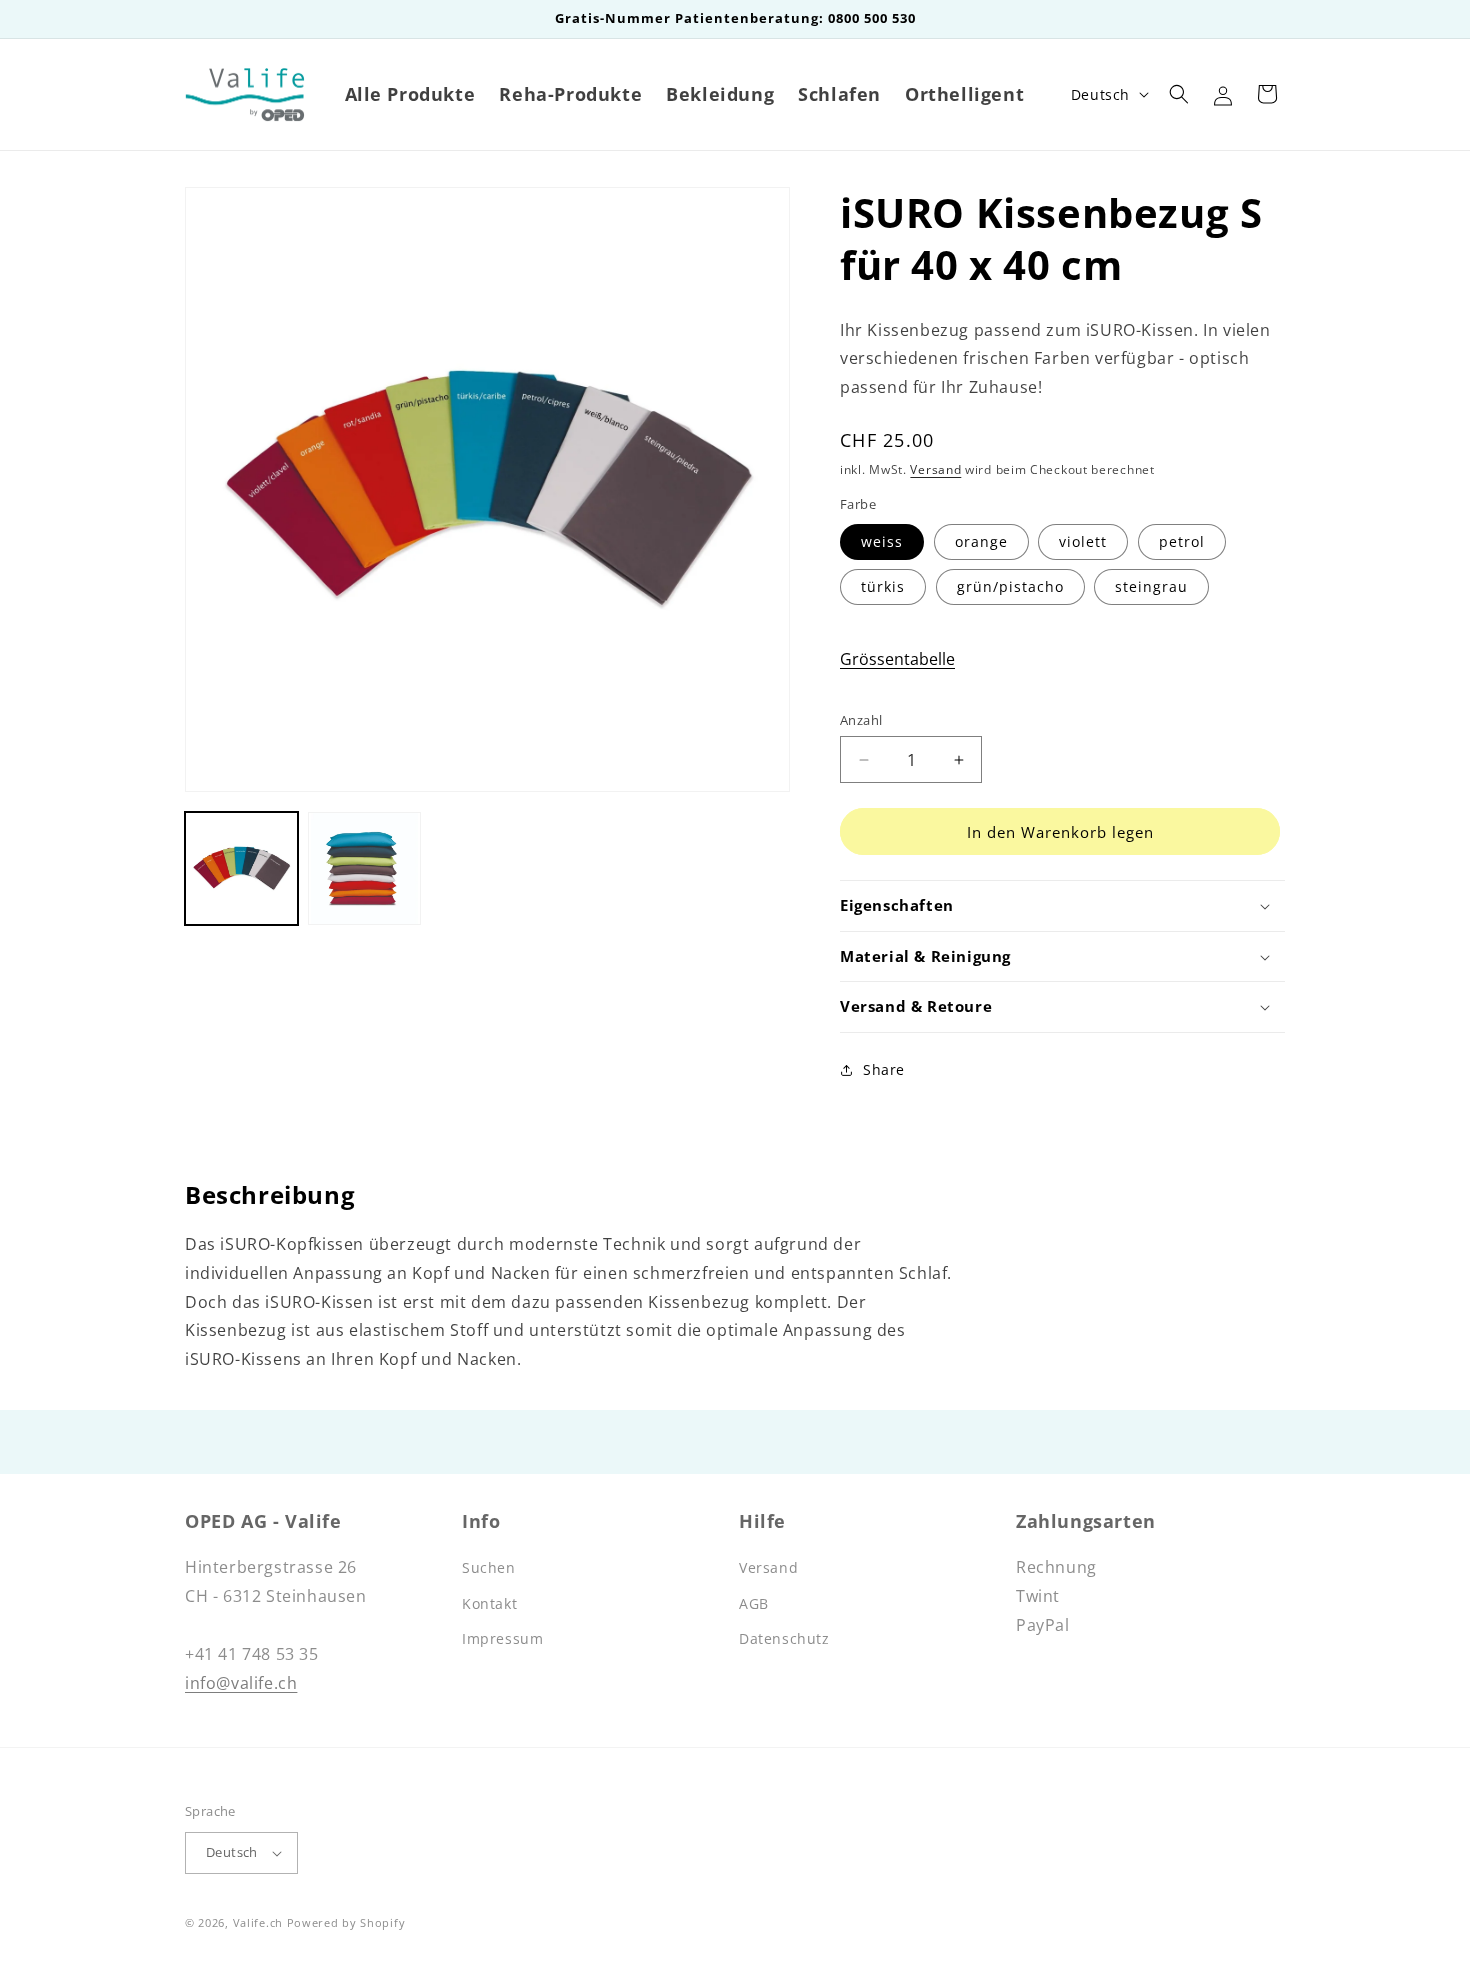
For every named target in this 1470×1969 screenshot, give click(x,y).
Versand (935, 469)
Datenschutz (784, 1638)
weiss (882, 541)
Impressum (502, 1638)
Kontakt (489, 1603)
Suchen (489, 1567)
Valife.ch (258, 1922)
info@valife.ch (241, 1683)
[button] (1179, 94)
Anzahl (861, 720)
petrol (1182, 541)
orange (981, 541)
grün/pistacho (1010, 586)
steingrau (1151, 586)
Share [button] (884, 1069)
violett (1083, 541)
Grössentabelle (897, 659)
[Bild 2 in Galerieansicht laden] (364, 868)
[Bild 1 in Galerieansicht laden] (241, 868)
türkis (883, 586)
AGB (754, 1603)
